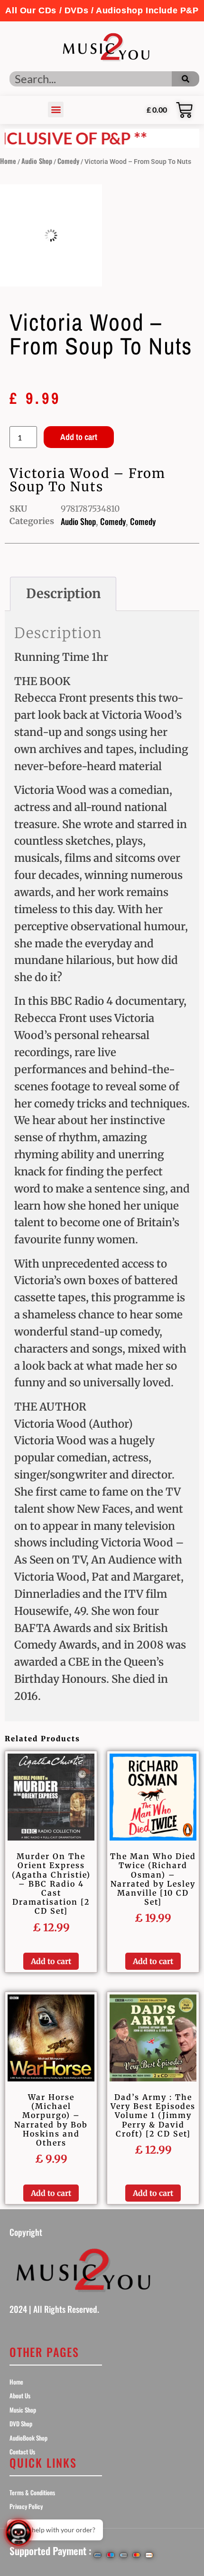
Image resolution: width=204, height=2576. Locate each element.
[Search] (185, 79)
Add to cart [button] (51, 1961)
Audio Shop (37, 161)
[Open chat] (19, 2533)
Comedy (68, 161)
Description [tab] (63, 593)
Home (8, 161)
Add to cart (79, 437)
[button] (102, 11)
